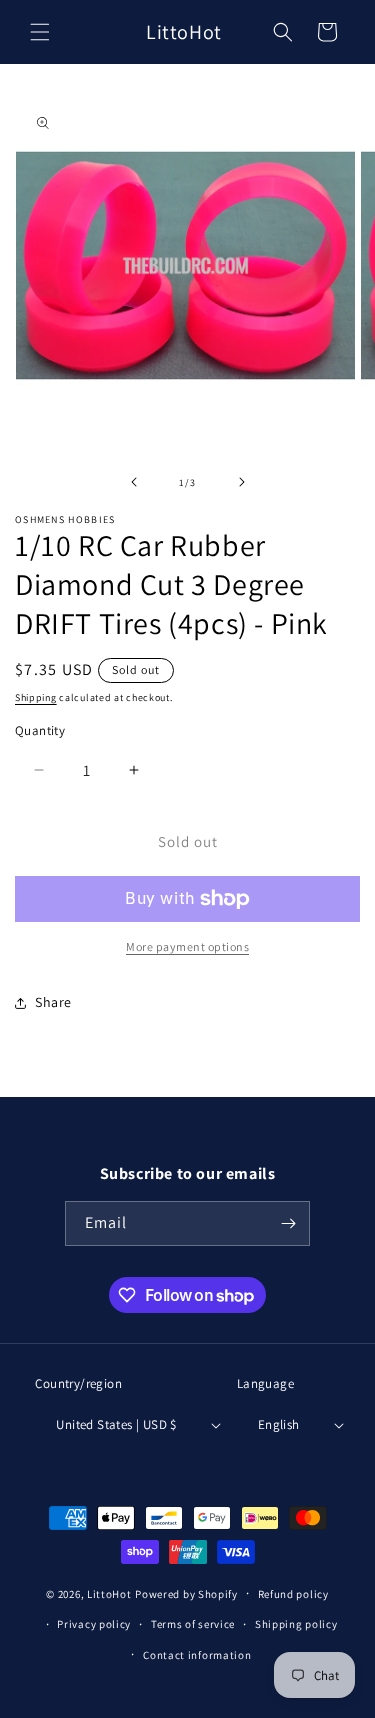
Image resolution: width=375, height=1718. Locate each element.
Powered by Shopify (186, 1594)
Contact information (197, 1655)
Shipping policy (296, 1624)
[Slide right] (242, 482)
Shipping (36, 697)
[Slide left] (134, 482)
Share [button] (53, 1002)
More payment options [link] (187, 946)
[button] (40, 32)
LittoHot (109, 1594)
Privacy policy (94, 1624)
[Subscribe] (288, 1223)
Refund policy (293, 1594)
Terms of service (193, 1624)
